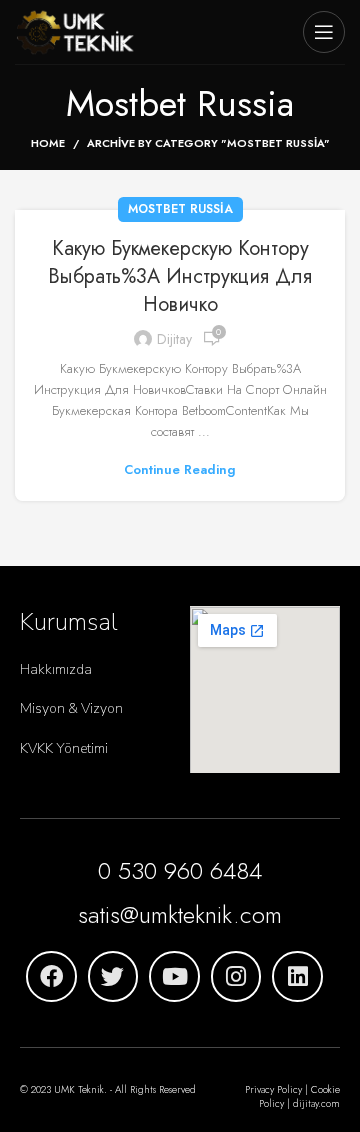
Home (48, 143)
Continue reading (180, 469)
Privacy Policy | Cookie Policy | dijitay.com (292, 1096)
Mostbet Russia (180, 209)
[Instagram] (236, 976)
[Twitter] (113, 976)
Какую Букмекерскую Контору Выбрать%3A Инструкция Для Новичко (180, 276)
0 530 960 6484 (180, 870)
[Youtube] (174, 976)
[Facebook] (51, 976)
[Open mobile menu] (324, 32)
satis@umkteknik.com (180, 914)
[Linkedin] (297, 976)
